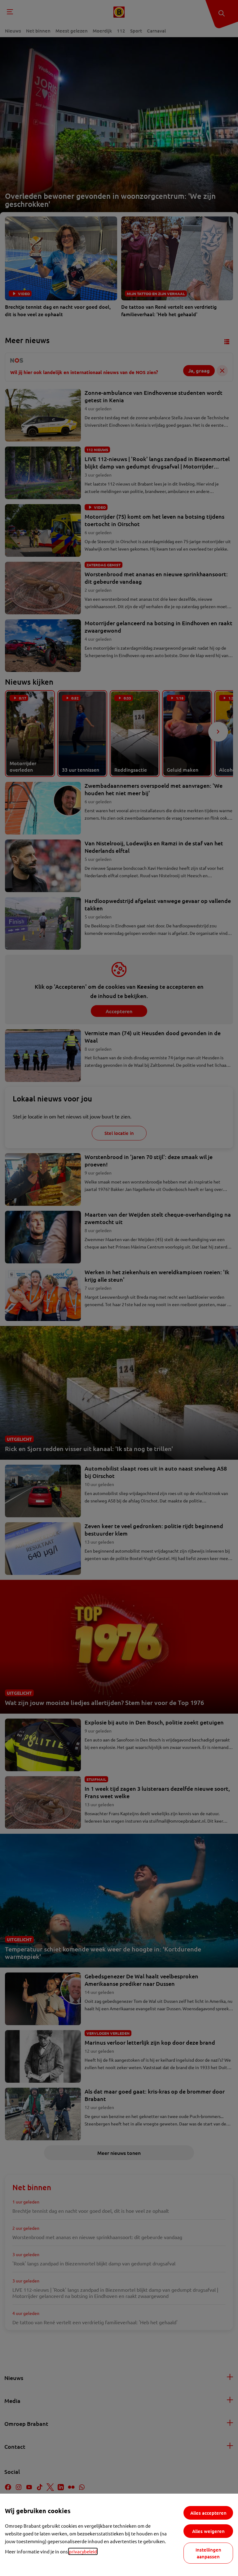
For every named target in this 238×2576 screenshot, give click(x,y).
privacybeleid (83, 2551)
